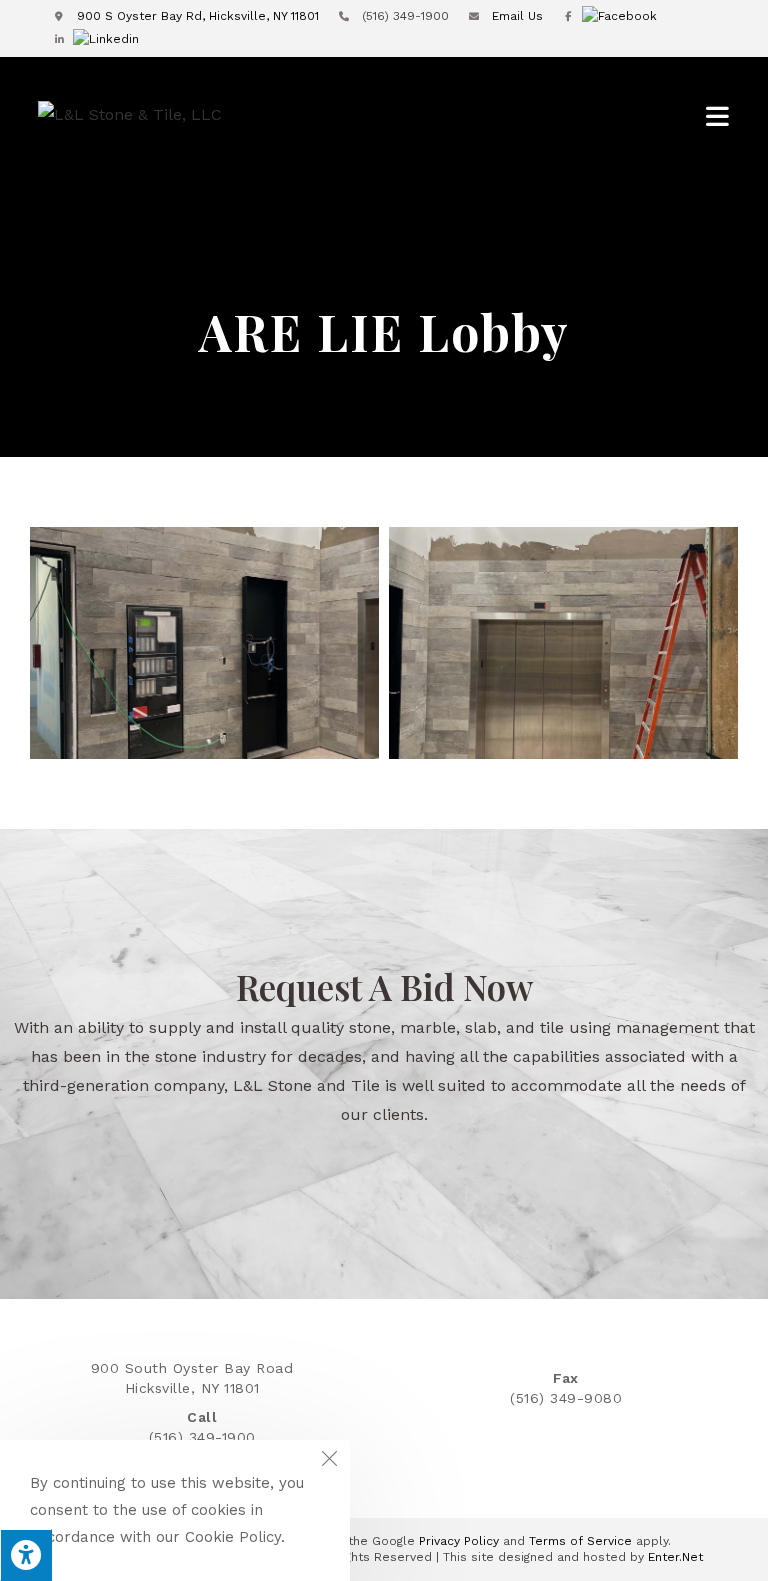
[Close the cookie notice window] (329, 1461)
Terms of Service (580, 1541)
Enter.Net (675, 1557)
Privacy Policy (459, 1541)
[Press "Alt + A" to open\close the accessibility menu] (26, 1555)
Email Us (515, 16)
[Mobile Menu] (718, 116)
